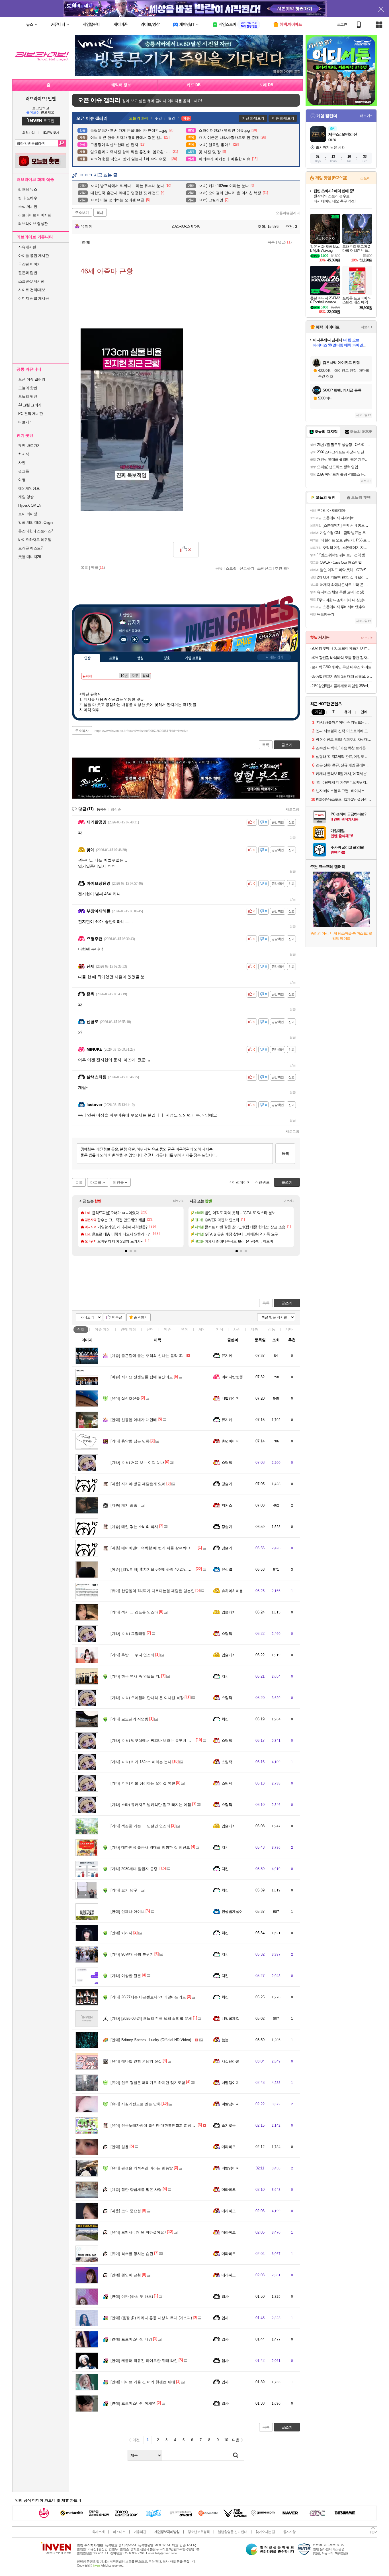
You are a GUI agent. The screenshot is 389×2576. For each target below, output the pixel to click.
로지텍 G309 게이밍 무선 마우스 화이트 (341, 667)
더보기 (146, 640)
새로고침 (292, 809)
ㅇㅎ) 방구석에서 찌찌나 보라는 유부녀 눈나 (153, 1740)
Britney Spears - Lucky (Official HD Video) (151, 2040)
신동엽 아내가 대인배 (134, 1420)
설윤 (120, 2147)
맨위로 (264, 1182)
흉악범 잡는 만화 (130, 1441)
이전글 (118, 1183)
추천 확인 (283, 568)
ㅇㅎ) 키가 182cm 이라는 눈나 (141, 1762)
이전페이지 (241, 1182)
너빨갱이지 (230, 1398)
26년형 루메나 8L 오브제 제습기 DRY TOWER (342, 648)
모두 (135, 676)
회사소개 (98, 2532)
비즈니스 (119, 2532)
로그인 (342, 25)
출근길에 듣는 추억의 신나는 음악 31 (147, 1356)
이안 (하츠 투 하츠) (132, 2296)
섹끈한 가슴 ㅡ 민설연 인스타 (140, 1826)
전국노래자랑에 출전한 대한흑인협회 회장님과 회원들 (161, 2125)
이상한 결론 (126, 1976)
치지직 (24, 454)
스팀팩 (227, 1462)
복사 (100, 213)
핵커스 (227, 1505)
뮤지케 (86, 226)
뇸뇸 (225, 2040)
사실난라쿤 (230, 2061)
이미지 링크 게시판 (33, 298)
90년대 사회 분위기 (132, 1954)
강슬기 (227, 1484)
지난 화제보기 (253, 118)
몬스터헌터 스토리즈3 (36, 531)
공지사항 (289, 2532)
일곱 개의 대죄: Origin (35, 522)
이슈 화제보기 (283, 118)
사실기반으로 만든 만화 (136, 2104)
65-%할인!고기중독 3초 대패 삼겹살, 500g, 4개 (342, 676)
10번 (124, 676)
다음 (236, 2440)
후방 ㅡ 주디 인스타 (132, 1655)
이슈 (103, 1329)
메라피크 (229, 2147)
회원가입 (28, 133)
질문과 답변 (28, 273)
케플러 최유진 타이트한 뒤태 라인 (144, 2361)
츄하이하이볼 (232, 1591)
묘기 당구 (124, 1890)
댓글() (285, 242)
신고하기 (247, 568)
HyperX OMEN (30, 505)
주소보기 (82, 213)
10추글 (117, 1317)
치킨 (225, 1676)
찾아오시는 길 (265, 2532)
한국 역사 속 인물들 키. (135, 1676)
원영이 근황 (126, 2275)
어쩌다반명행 (232, 1377)
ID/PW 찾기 (51, 133)
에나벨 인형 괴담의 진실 (136, 2061)
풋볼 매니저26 (29, 557)
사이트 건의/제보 (32, 290)
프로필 (114, 658)
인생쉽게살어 (232, 1912)
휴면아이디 (230, 1441)
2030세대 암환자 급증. (135, 1869)
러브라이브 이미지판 (35, 215)
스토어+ (366, 178)
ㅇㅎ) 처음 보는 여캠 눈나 (137, 1462)
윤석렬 (227, 1569)
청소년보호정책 (199, 2532)
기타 (289, 1329)
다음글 (96, 1183)
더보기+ (178, 1201)
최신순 (116, 809)
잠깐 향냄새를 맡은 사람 (136, 2190)
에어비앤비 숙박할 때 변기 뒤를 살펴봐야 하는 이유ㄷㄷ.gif (165, 1548)
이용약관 (140, 2532)
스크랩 (231, 568)
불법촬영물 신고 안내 (233, 2532)
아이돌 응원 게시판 (33, 256)
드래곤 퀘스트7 (30, 548)
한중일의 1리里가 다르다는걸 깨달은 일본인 (152, 1591)
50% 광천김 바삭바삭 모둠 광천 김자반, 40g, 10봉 (342, 658)
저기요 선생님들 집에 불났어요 (142, 1377)
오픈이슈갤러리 (288, 213)
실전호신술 (125, 1398)
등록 (285, 1153)
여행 (22, 480)
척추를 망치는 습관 (132, 2254)
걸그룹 (24, 471)
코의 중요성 (126, 2211)
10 (226, 2440)
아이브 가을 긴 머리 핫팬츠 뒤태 (143, 2382)
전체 (81, 1329)
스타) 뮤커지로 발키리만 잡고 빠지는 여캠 (151, 1805)
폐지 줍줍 (124, 1505)
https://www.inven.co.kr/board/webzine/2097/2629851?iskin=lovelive (141, 731)
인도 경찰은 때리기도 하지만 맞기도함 (148, 2083)
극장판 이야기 (29, 264)
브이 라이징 (28, 514)
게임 (202, 1329)
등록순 (102, 809)
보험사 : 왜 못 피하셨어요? (138, 2232)
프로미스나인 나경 (131, 2339)
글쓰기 (287, 1303)
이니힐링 (135, 640)
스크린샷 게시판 (31, 281)
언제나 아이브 (128, 1912)
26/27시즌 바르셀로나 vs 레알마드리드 (148, 1997)
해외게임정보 (29, 488)
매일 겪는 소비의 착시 (134, 1527)
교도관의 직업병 (129, 1719)
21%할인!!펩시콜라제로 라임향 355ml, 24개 (342, 686)
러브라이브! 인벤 (41, 98)
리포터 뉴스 (28, 189)
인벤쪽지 (123, 640)
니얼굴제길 (230, 2018)
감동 (272, 1329)
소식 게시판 (28, 207)
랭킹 (140, 658)
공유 (219, 568)
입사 (225, 2296)
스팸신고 (265, 568)
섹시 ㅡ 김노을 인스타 (134, 1612)
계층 (254, 1329)
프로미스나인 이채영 (133, 2403)
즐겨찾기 (141, 1317)
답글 (293, 838)
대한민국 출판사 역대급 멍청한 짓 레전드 (150, 1847)
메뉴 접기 (274, 657)
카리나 (121, 1933)
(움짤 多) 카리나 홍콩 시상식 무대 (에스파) (151, 2318)
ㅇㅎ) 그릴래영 (128, 1634)
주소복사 (82, 731)
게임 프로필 (193, 658)
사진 (237, 1329)
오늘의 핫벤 (28, 388)
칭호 (167, 658)
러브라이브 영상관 (33, 224)
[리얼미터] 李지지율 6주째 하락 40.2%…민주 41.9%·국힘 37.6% (169, 1569)
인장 (87, 658)
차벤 (22, 463)
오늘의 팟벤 (28, 396)
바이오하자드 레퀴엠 (35, 540)
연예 (128, 1329)
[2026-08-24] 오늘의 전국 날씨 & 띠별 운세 (151, 2018)
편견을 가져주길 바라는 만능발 (142, 2168)
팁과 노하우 (28, 198)
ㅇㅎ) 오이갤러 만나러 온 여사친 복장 (147, 1698)
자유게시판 (27, 247)
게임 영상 (26, 497)
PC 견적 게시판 (31, 414)
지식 (220, 1329)
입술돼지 (229, 1612)
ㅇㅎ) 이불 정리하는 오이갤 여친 (143, 1783)
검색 (62, 143)
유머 (150, 1329)
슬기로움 (229, 2125)
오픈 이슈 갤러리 (32, 379)
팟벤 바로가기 (29, 445)
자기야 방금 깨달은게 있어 (138, 1484)
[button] (126, 1251)
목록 (271, 242)
